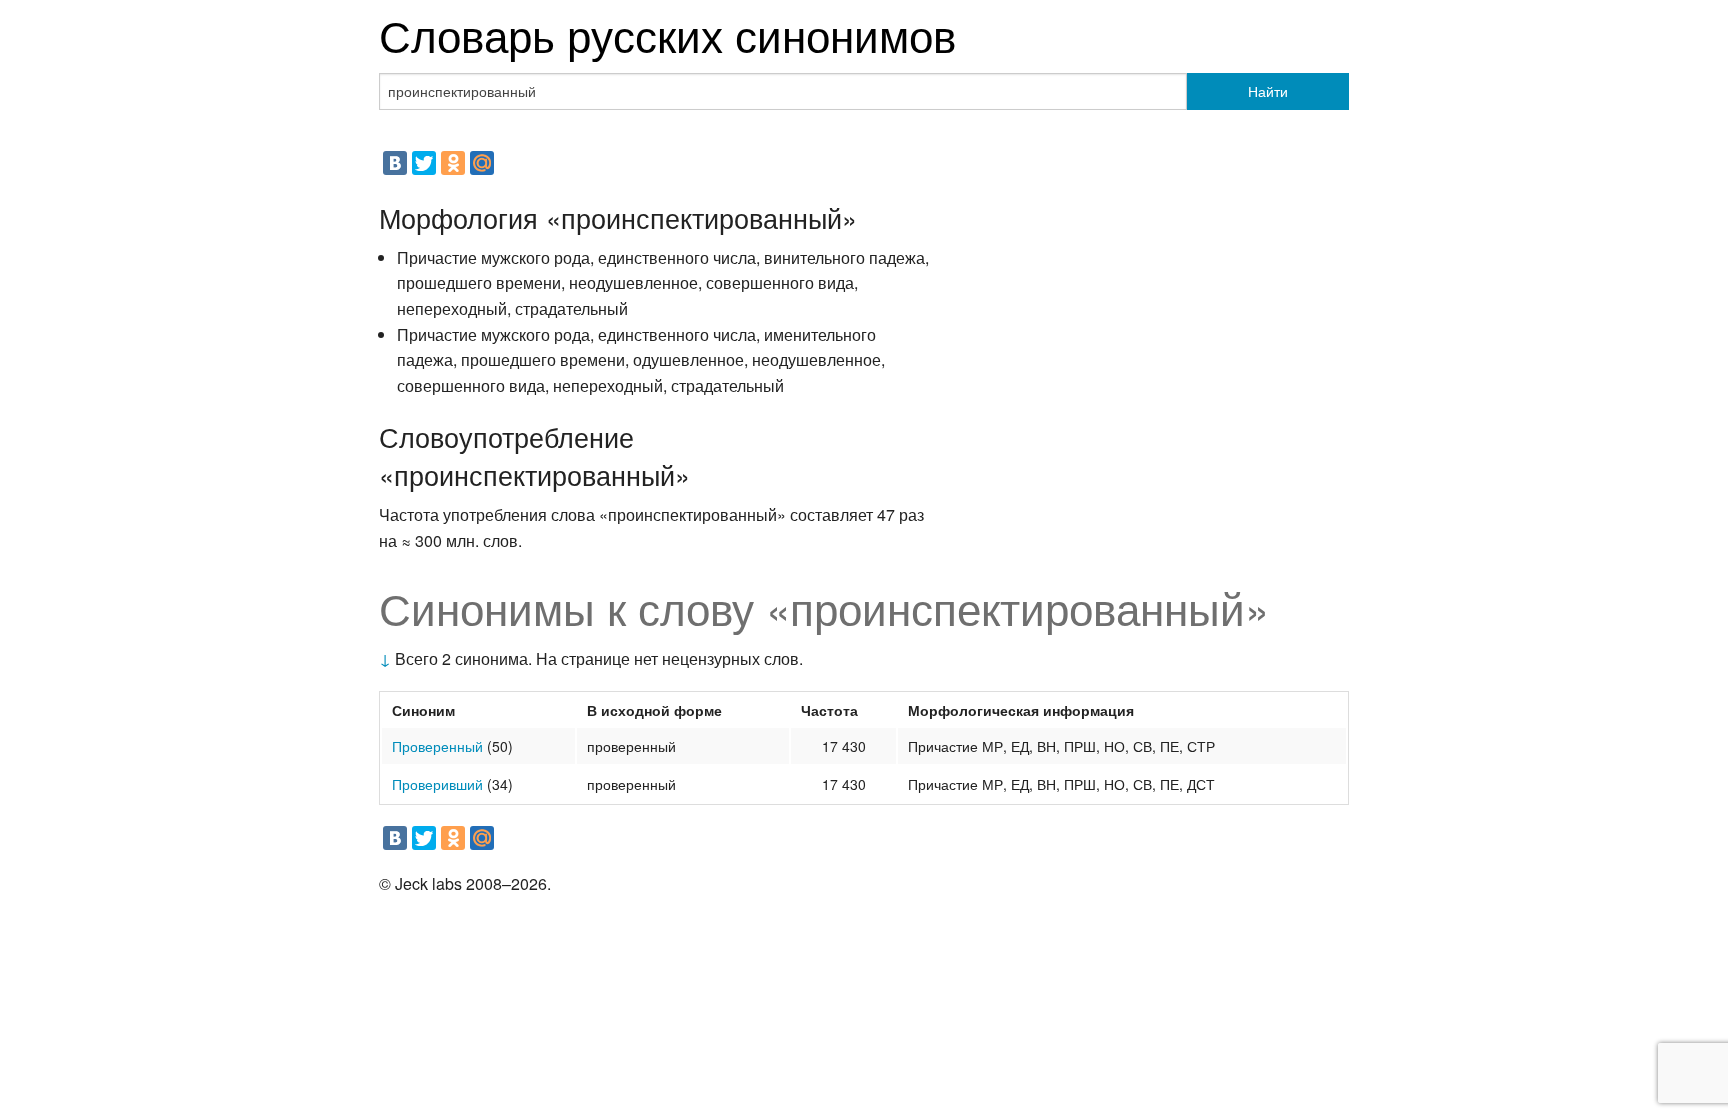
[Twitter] (424, 163)
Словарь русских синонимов (667, 33)
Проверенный (437, 746)
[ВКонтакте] (395, 163)
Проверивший (437, 784)
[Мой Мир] (482, 163)
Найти (1268, 91)
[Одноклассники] (453, 163)
